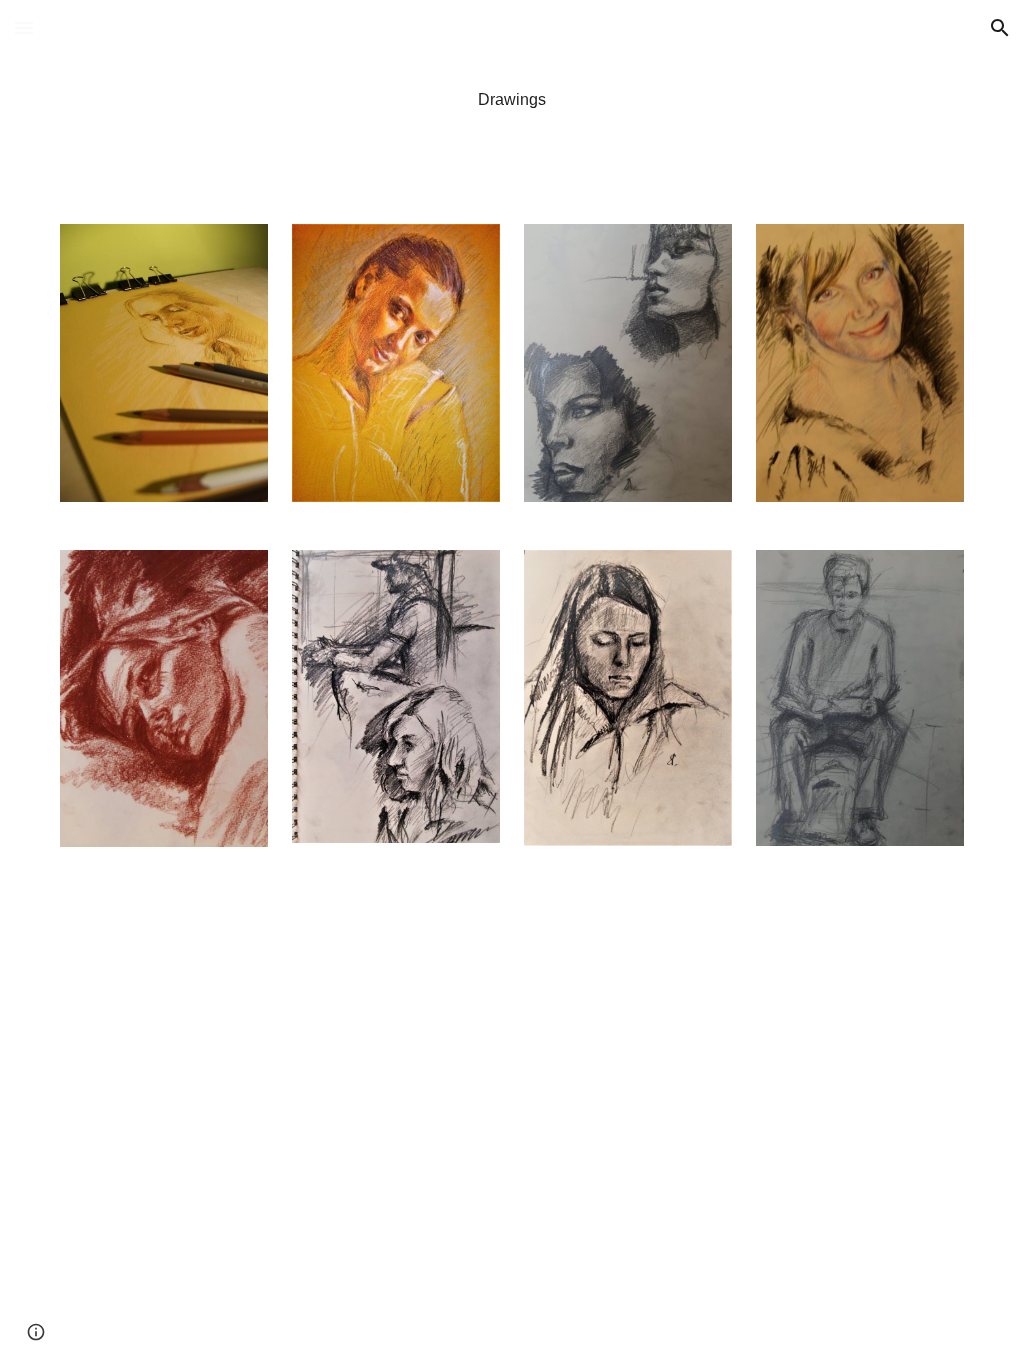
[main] (511, 100)
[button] (24, 27)
